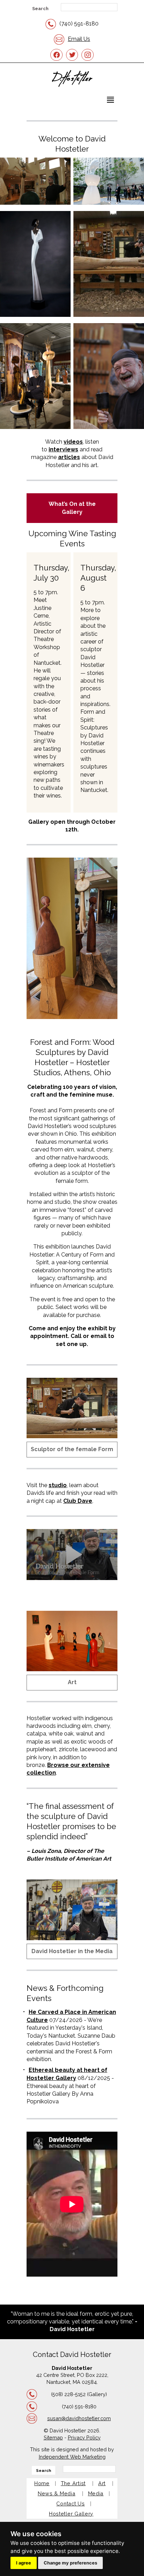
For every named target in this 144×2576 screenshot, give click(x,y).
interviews (63, 449)
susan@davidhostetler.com (79, 2418)
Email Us (79, 39)
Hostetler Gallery (71, 2514)
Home (42, 2483)
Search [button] (40, 9)
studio (58, 1485)
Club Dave (78, 1501)
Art (72, 1682)
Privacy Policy (84, 2437)
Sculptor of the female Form (72, 1449)
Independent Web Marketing (72, 2457)
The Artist (73, 2483)
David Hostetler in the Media (72, 1951)
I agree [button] (24, 2563)
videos (73, 442)
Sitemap (53, 2437)
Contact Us (70, 2504)
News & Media (57, 2493)
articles (69, 457)
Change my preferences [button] (70, 2563)
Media (96, 2493)
